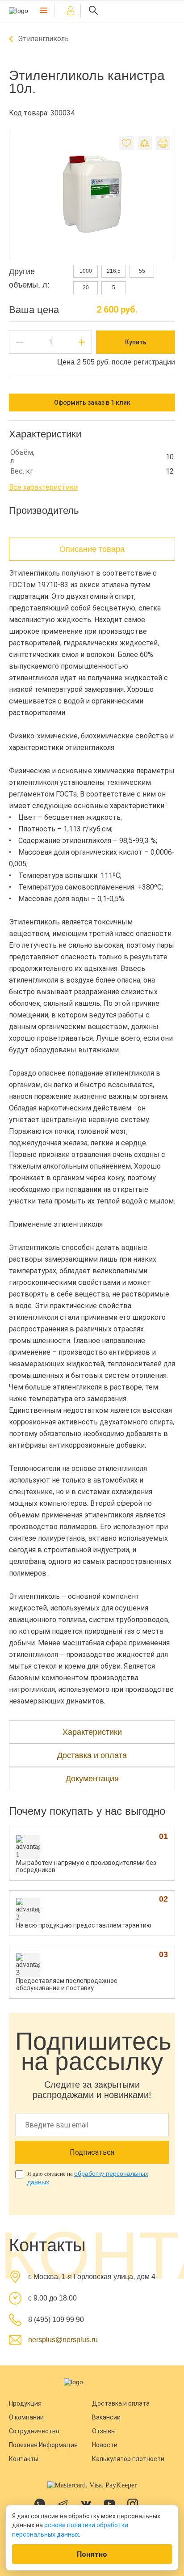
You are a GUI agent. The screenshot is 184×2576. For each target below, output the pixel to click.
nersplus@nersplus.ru (63, 2340)
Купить (136, 342)
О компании (26, 2417)
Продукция (25, 2403)
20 (86, 288)
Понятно (92, 2554)
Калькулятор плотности (128, 2459)
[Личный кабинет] (71, 11)
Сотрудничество (34, 2431)
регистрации (154, 362)
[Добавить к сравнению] (145, 143)
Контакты (24, 2459)
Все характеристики (43, 487)
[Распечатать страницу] (163, 143)
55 (142, 271)
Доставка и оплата (121, 2403)
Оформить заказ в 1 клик (92, 402)
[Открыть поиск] (93, 11)
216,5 (114, 271)
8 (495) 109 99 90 (56, 2320)
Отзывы (104, 2431)
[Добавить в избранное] (126, 143)
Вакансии (106, 2417)
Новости (105, 2445)
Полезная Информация (43, 2445)
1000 (86, 271)
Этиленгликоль (43, 39)
